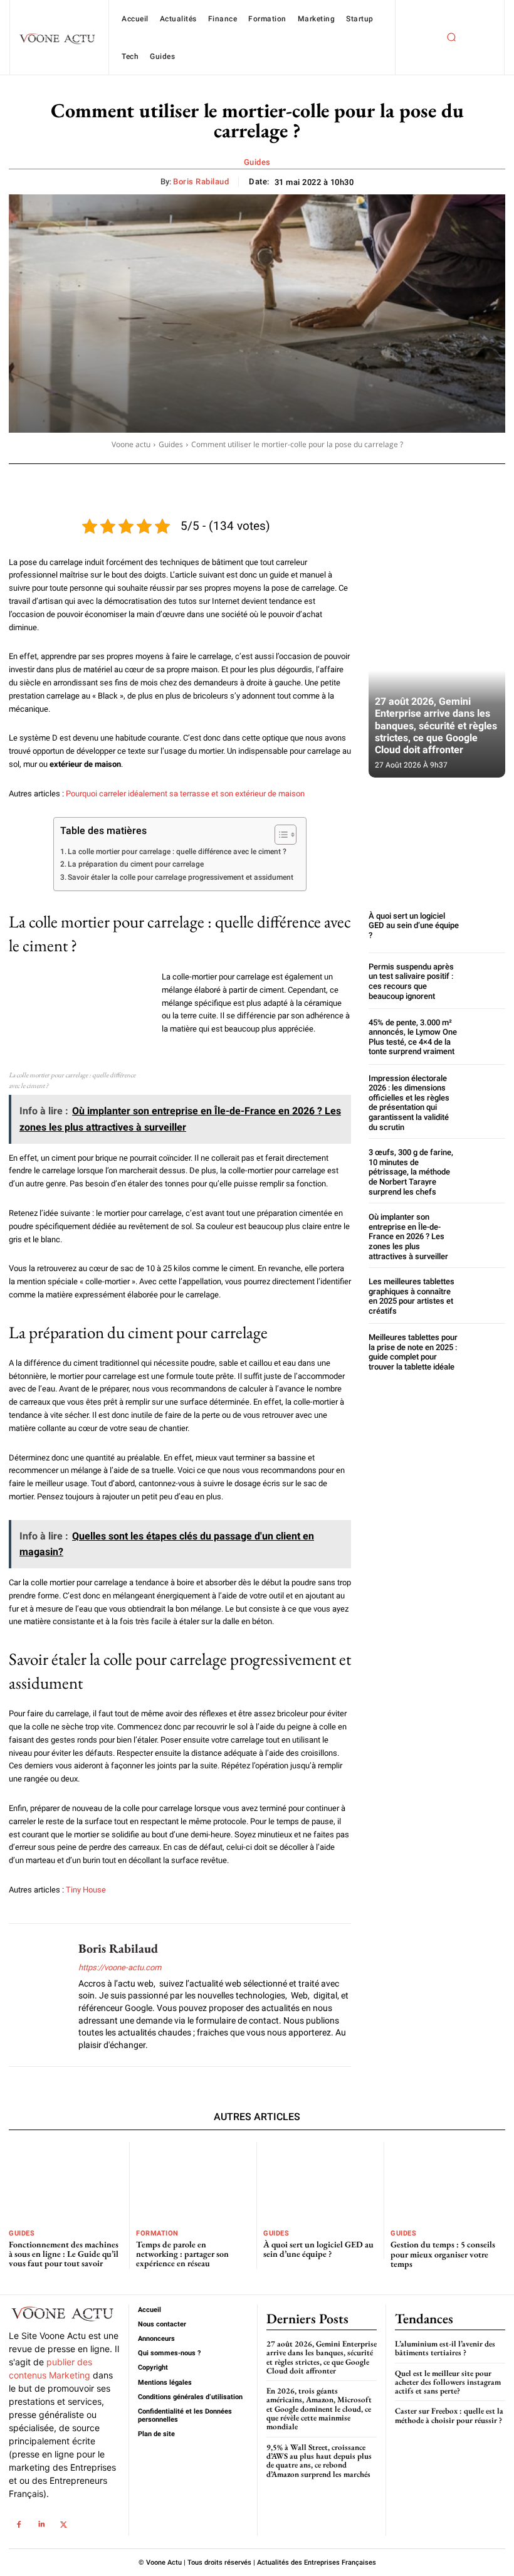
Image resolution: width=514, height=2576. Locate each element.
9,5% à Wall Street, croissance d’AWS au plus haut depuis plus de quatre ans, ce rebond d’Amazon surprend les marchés (319, 2461)
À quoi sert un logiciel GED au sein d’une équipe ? (414, 926)
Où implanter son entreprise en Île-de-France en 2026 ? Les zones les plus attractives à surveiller (408, 1236)
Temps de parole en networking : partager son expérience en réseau (182, 2254)
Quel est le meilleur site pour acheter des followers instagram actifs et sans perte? (448, 2382)
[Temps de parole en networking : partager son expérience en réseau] (193, 2182)
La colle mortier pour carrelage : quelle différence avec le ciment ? (177, 852)
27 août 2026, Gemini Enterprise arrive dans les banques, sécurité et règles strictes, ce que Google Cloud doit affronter (436, 726)
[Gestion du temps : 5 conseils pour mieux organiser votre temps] (448, 2182)
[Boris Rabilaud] (39, 1995)
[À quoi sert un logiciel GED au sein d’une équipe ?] (485, 925)
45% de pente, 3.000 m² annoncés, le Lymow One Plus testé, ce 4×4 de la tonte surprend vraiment (413, 1037)
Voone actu (131, 444)
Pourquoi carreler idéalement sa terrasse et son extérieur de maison (185, 794)
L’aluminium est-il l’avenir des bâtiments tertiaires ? (445, 2348)
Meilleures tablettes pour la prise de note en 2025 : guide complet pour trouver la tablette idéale (413, 1352)
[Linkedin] (41, 2525)
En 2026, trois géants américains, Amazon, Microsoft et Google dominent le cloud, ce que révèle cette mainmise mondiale (319, 2409)
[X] (64, 2525)
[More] (453, 481)
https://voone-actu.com (120, 1967)
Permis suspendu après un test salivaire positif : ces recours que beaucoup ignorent (411, 981)
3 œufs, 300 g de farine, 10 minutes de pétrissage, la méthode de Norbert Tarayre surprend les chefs (411, 1172)
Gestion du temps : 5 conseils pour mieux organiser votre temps (443, 2254)
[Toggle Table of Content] (279, 835)
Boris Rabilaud (201, 182)
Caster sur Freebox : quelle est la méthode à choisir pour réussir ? (449, 2415)
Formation (157, 2233)
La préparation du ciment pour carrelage (136, 864)
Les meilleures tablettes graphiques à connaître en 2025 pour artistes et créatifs (412, 1296)
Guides (257, 162)
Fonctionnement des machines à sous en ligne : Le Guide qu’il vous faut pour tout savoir (64, 2254)
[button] (451, 38)
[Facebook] (18, 2525)
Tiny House (86, 1890)
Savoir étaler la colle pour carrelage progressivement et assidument (181, 877)
